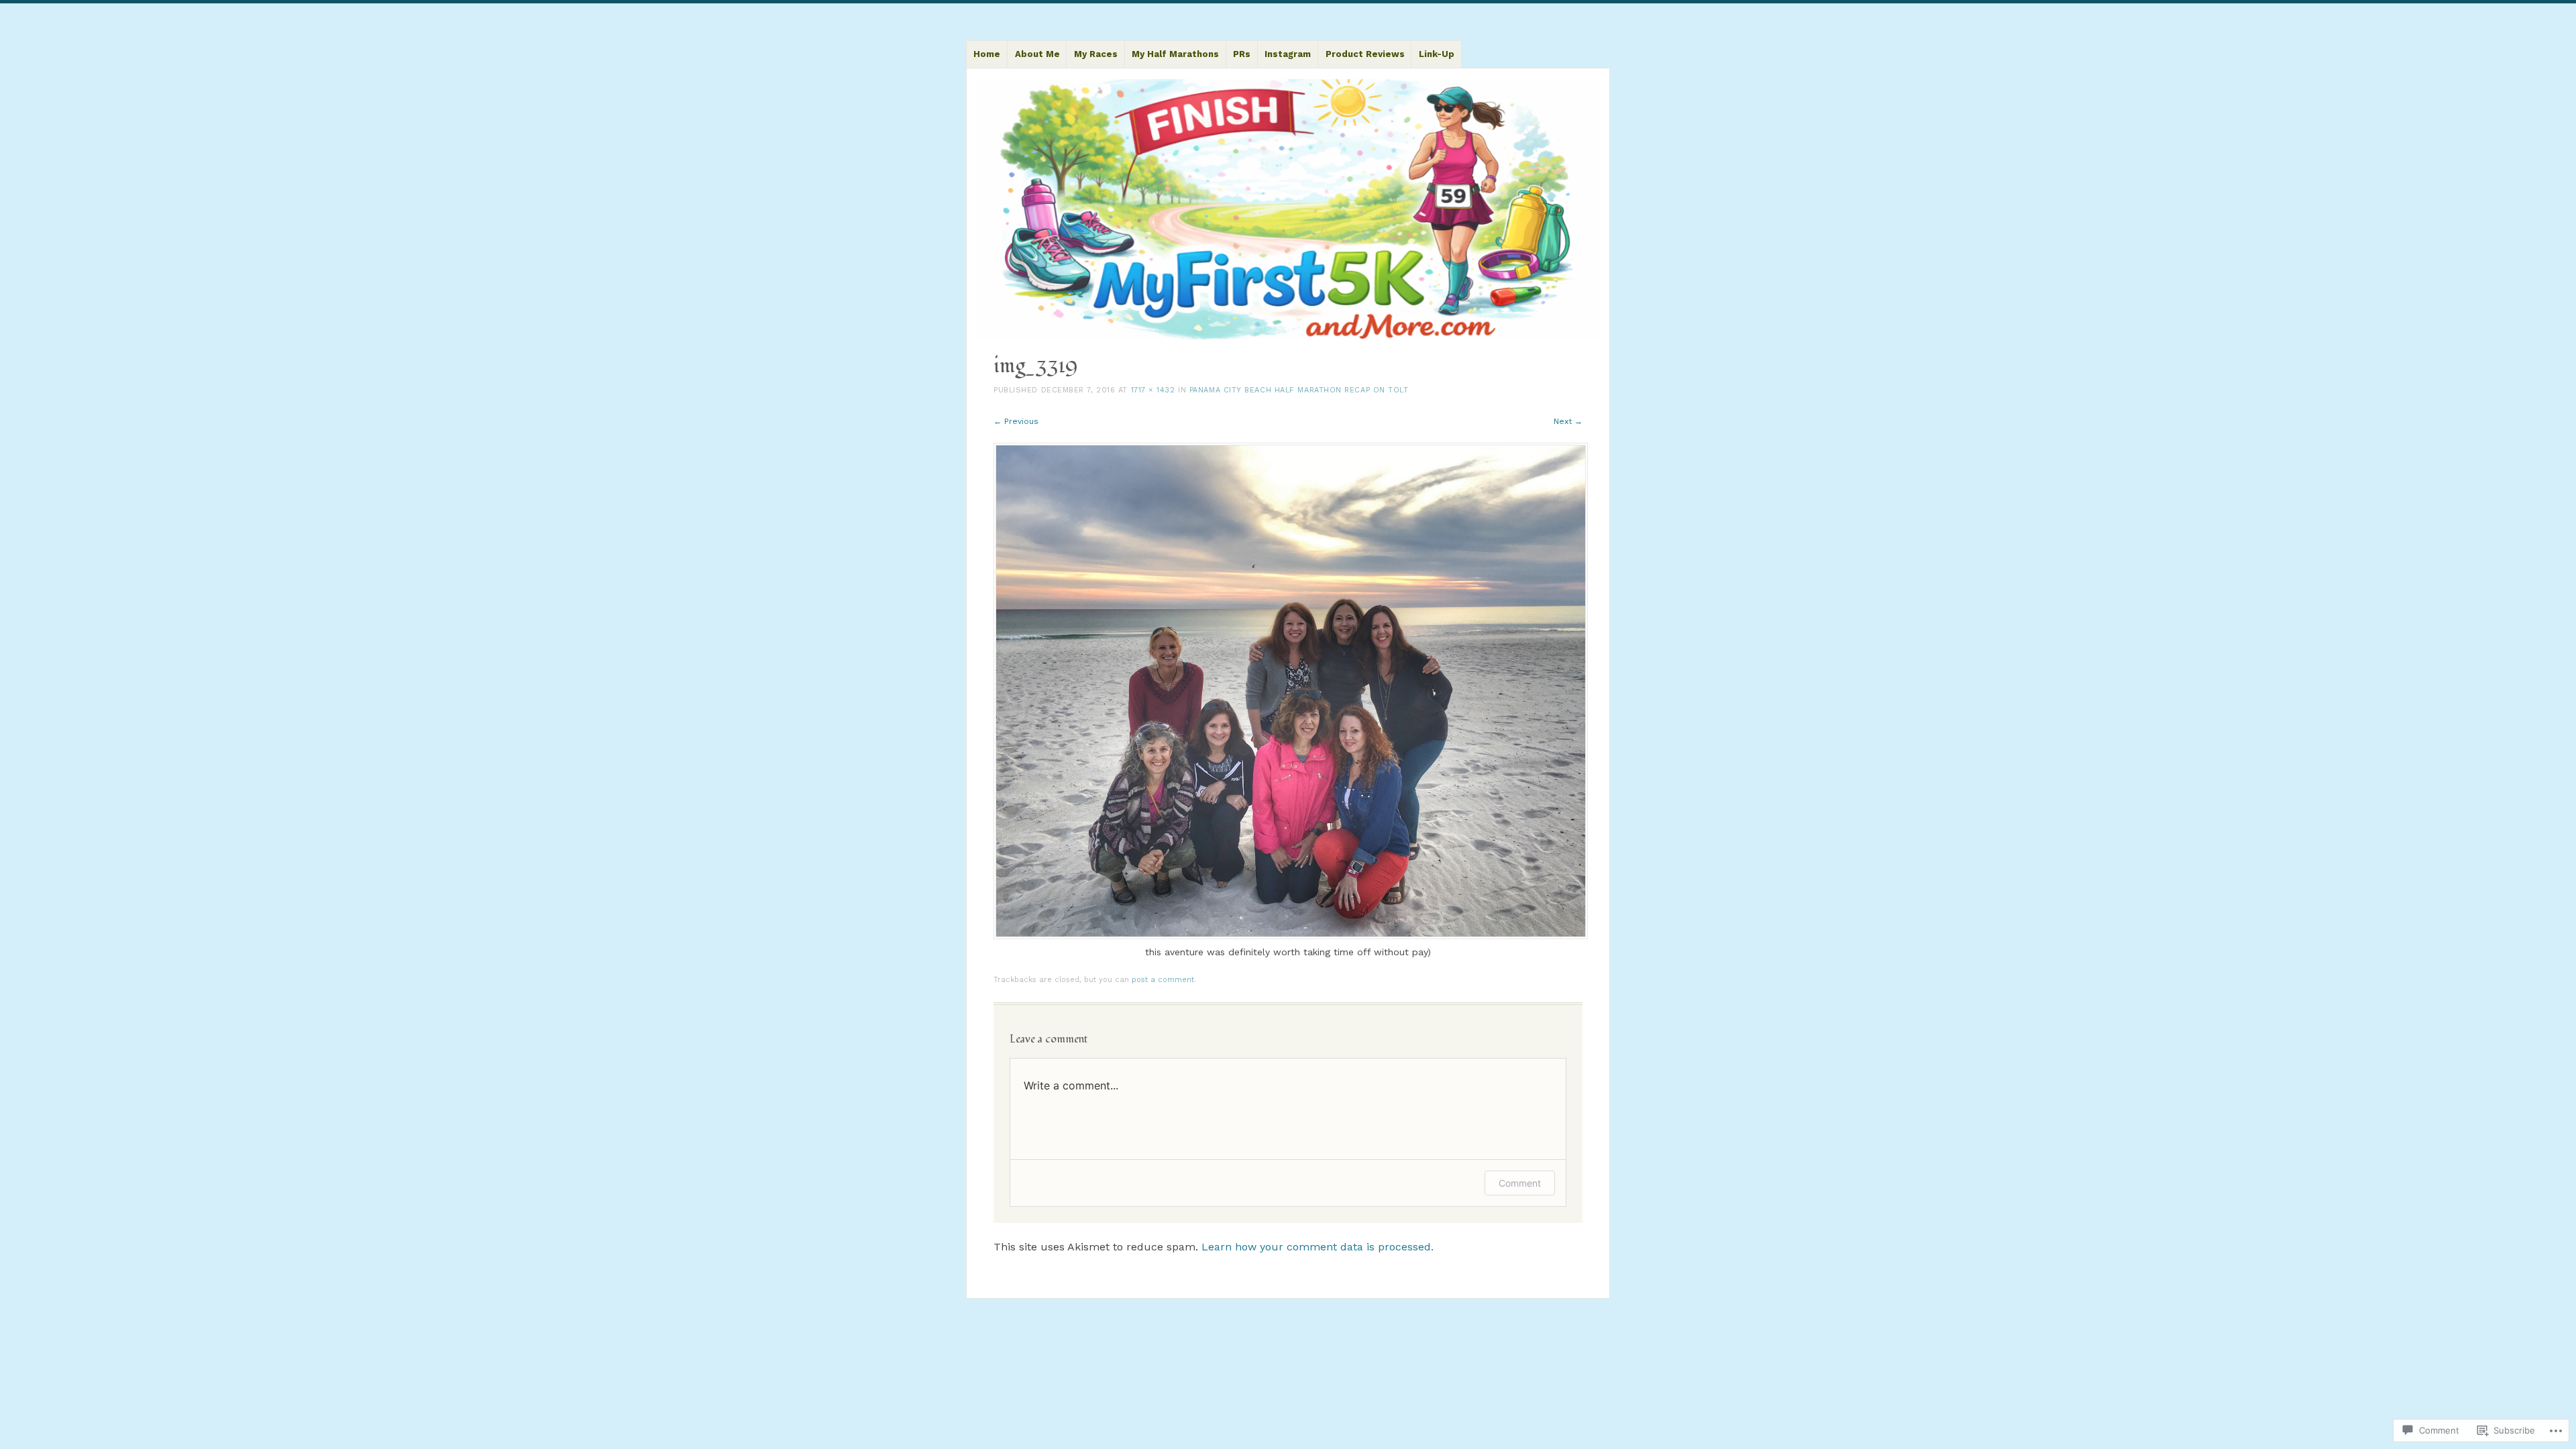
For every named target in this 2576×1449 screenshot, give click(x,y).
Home (987, 54)
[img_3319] (1291, 936)
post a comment (1163, 980)
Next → (1568, 421)
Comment (1520, 1183)
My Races (1096, 54)
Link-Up (1437, 54)
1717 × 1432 (1153, 390)
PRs (1242, 54)
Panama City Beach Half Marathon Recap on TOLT (1299, 390)
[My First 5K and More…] (1288, 210)
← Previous (1016, 421)
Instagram (1288, 54)
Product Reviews (1365, 54)
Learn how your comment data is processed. (1318, 1247)
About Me (1037, 54)
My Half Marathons (1175, 54)
